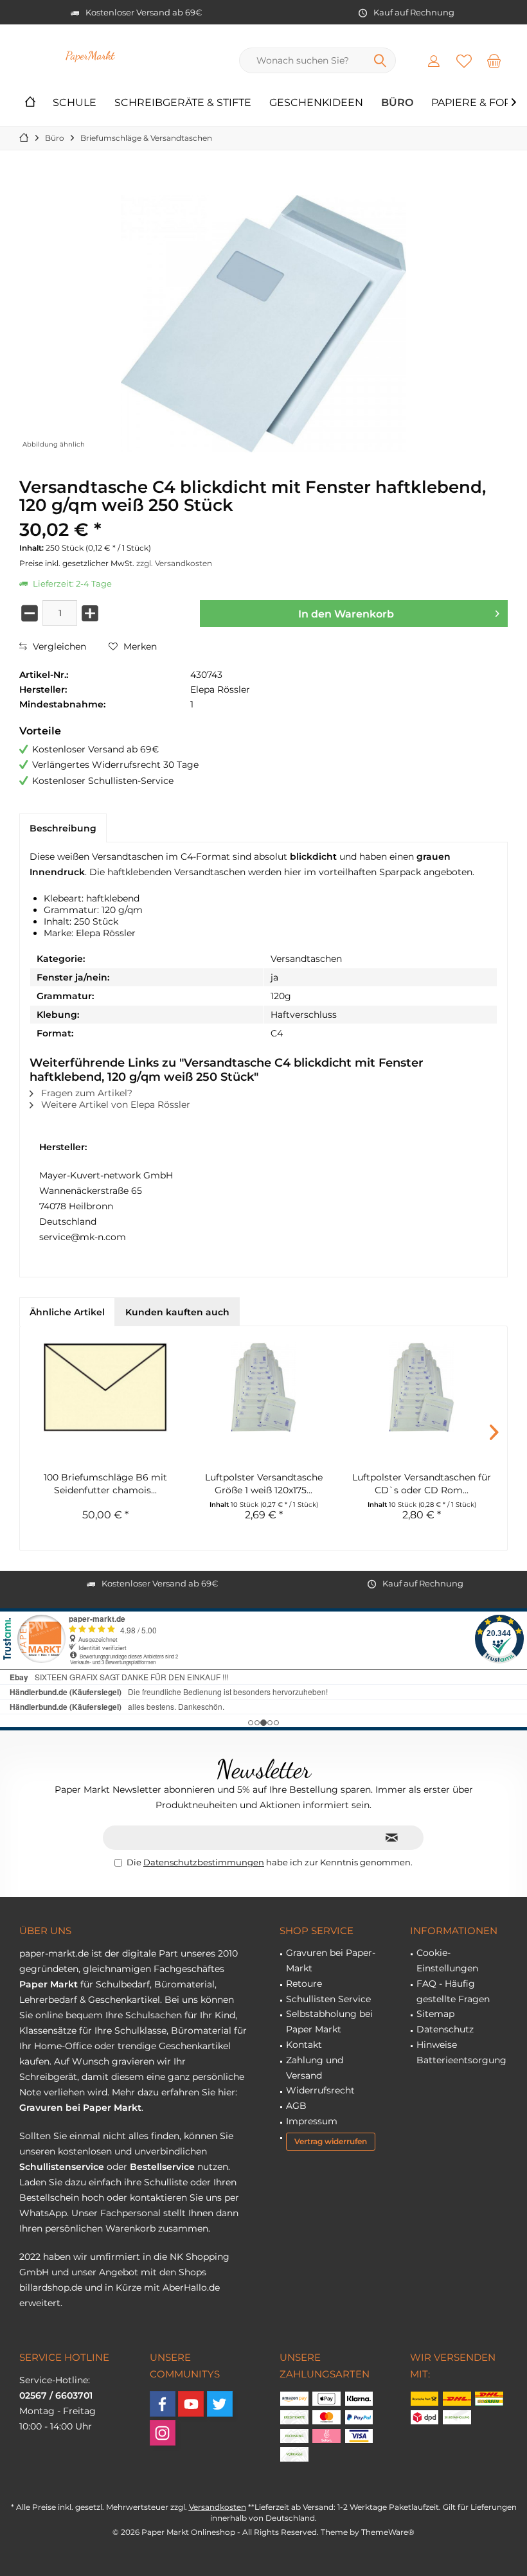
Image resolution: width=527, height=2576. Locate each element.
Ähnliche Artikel (67, 1312)
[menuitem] (494, 60)
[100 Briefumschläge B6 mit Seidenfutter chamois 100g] (105, 1387)
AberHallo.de (191, 2287)
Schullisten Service (328, 1999)
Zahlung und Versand (315, 2068)
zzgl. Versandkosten (174, 563)
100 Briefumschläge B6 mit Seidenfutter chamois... (105, 1484)
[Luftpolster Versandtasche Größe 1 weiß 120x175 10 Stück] (263, 1387)
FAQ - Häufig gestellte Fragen (453, 1991)
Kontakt (304, 2045)
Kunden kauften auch (177, 1312)
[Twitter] (220, 2404)
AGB (296, 2106)
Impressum (312, 2121)
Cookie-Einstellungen (447, 1960)
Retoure (304, 1984)
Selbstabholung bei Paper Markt (329, 2021)
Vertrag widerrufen (331, 2141)
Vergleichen (58, 646)
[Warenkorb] (494, 60)
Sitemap (435, 2014)
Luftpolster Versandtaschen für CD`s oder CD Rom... (422, 1484)
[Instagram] (163, 2433)
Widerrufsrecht (320, 2090)
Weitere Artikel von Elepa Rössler (114, 1105)
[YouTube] (191, 2404)
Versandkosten (218, 2507)
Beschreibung (63, 828)
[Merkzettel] (464, 60)
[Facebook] (163, 2404)
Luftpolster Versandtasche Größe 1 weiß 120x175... (264, 1484)
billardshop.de (51, 2287)
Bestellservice (162, 2167)
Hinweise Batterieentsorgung (461, 2052)
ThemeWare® (388, 2532)
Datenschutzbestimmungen (204, 1862)
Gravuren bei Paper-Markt (331, 1960)
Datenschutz (445, 2029)
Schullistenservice (62, 2167)
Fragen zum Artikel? (85, 1093)
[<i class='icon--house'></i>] (30, 103)
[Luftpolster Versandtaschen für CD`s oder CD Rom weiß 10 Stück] (422, 1387)
